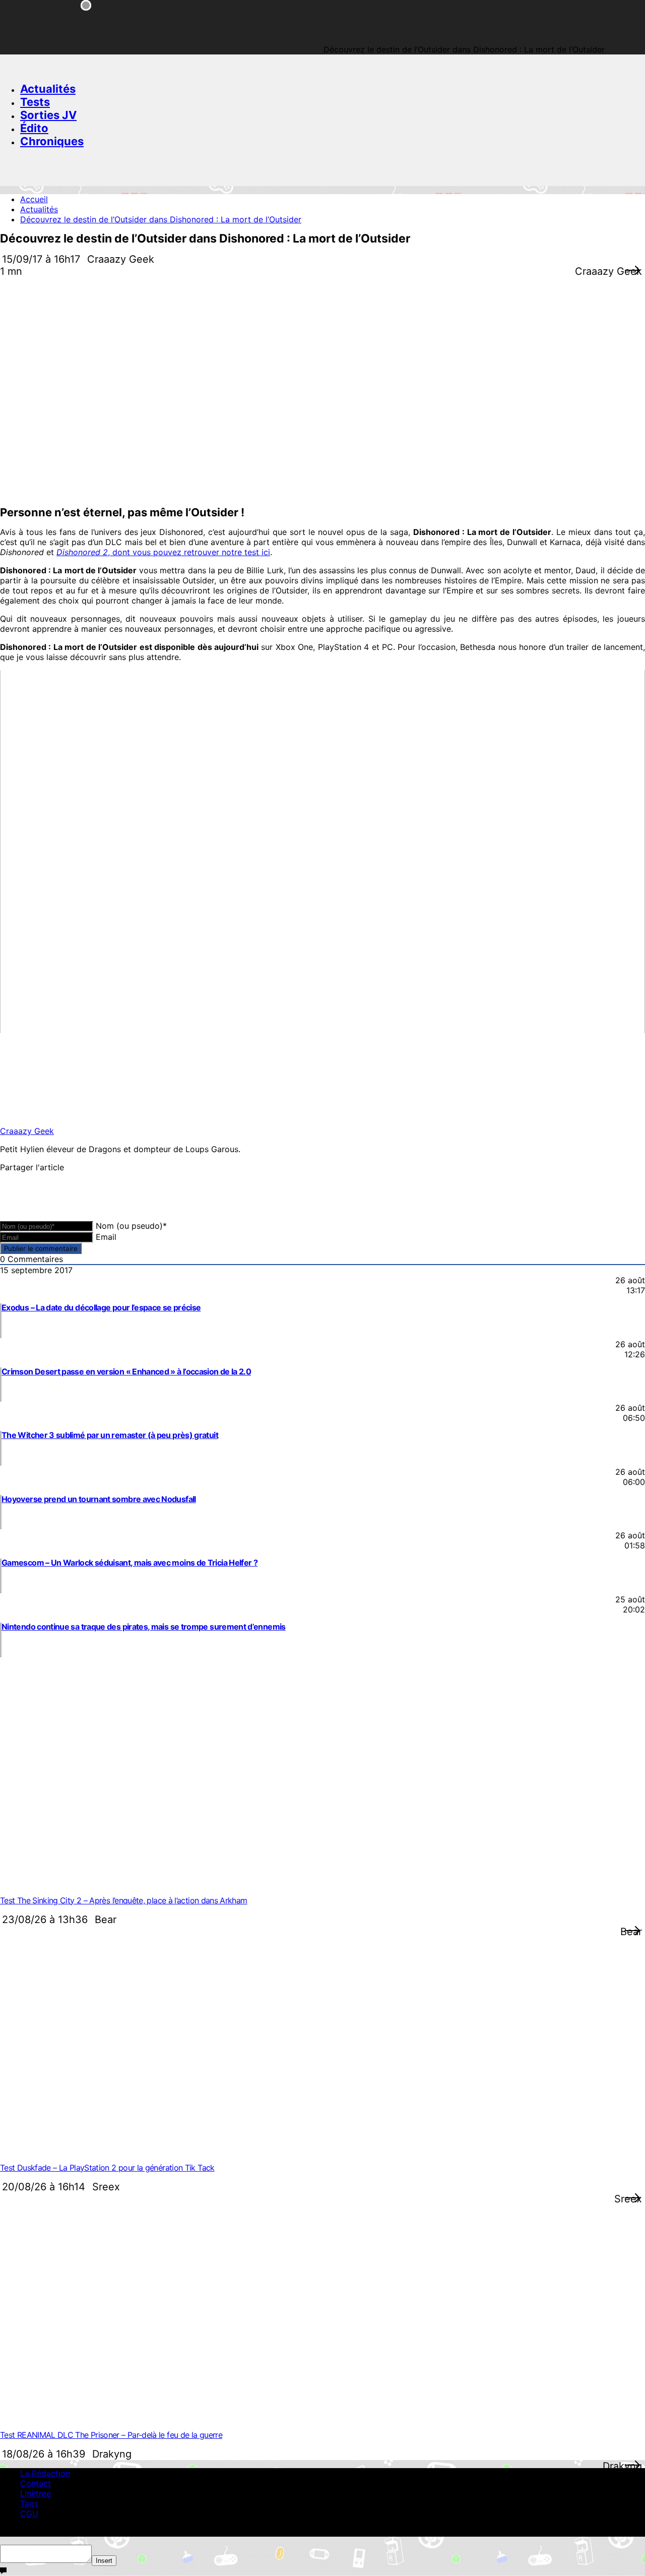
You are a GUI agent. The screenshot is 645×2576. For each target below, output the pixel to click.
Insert (104, 2561)
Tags (29, 2503)
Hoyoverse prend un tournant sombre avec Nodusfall (99, 1499)
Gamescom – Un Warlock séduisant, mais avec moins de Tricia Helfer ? (130, 1563)
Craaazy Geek (27, 1131)
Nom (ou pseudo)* (131, 1226)
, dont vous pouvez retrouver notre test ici (163, 552)
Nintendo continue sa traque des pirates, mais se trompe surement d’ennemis (144, 1627)
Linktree (36, 2493)
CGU (29, 2513)
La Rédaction (45, 2473)
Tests (35, 102)
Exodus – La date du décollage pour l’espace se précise (101, 1307)
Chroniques (52, 141)
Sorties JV (48, 115)
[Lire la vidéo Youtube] (322, 852)
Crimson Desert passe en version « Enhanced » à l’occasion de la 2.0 (126, 1371)
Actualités (48, 89)
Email (106, 1237)
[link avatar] (41, 1113)
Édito (34, 128)
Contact (36, 2483)
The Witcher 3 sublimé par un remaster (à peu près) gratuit (110, 1435)
